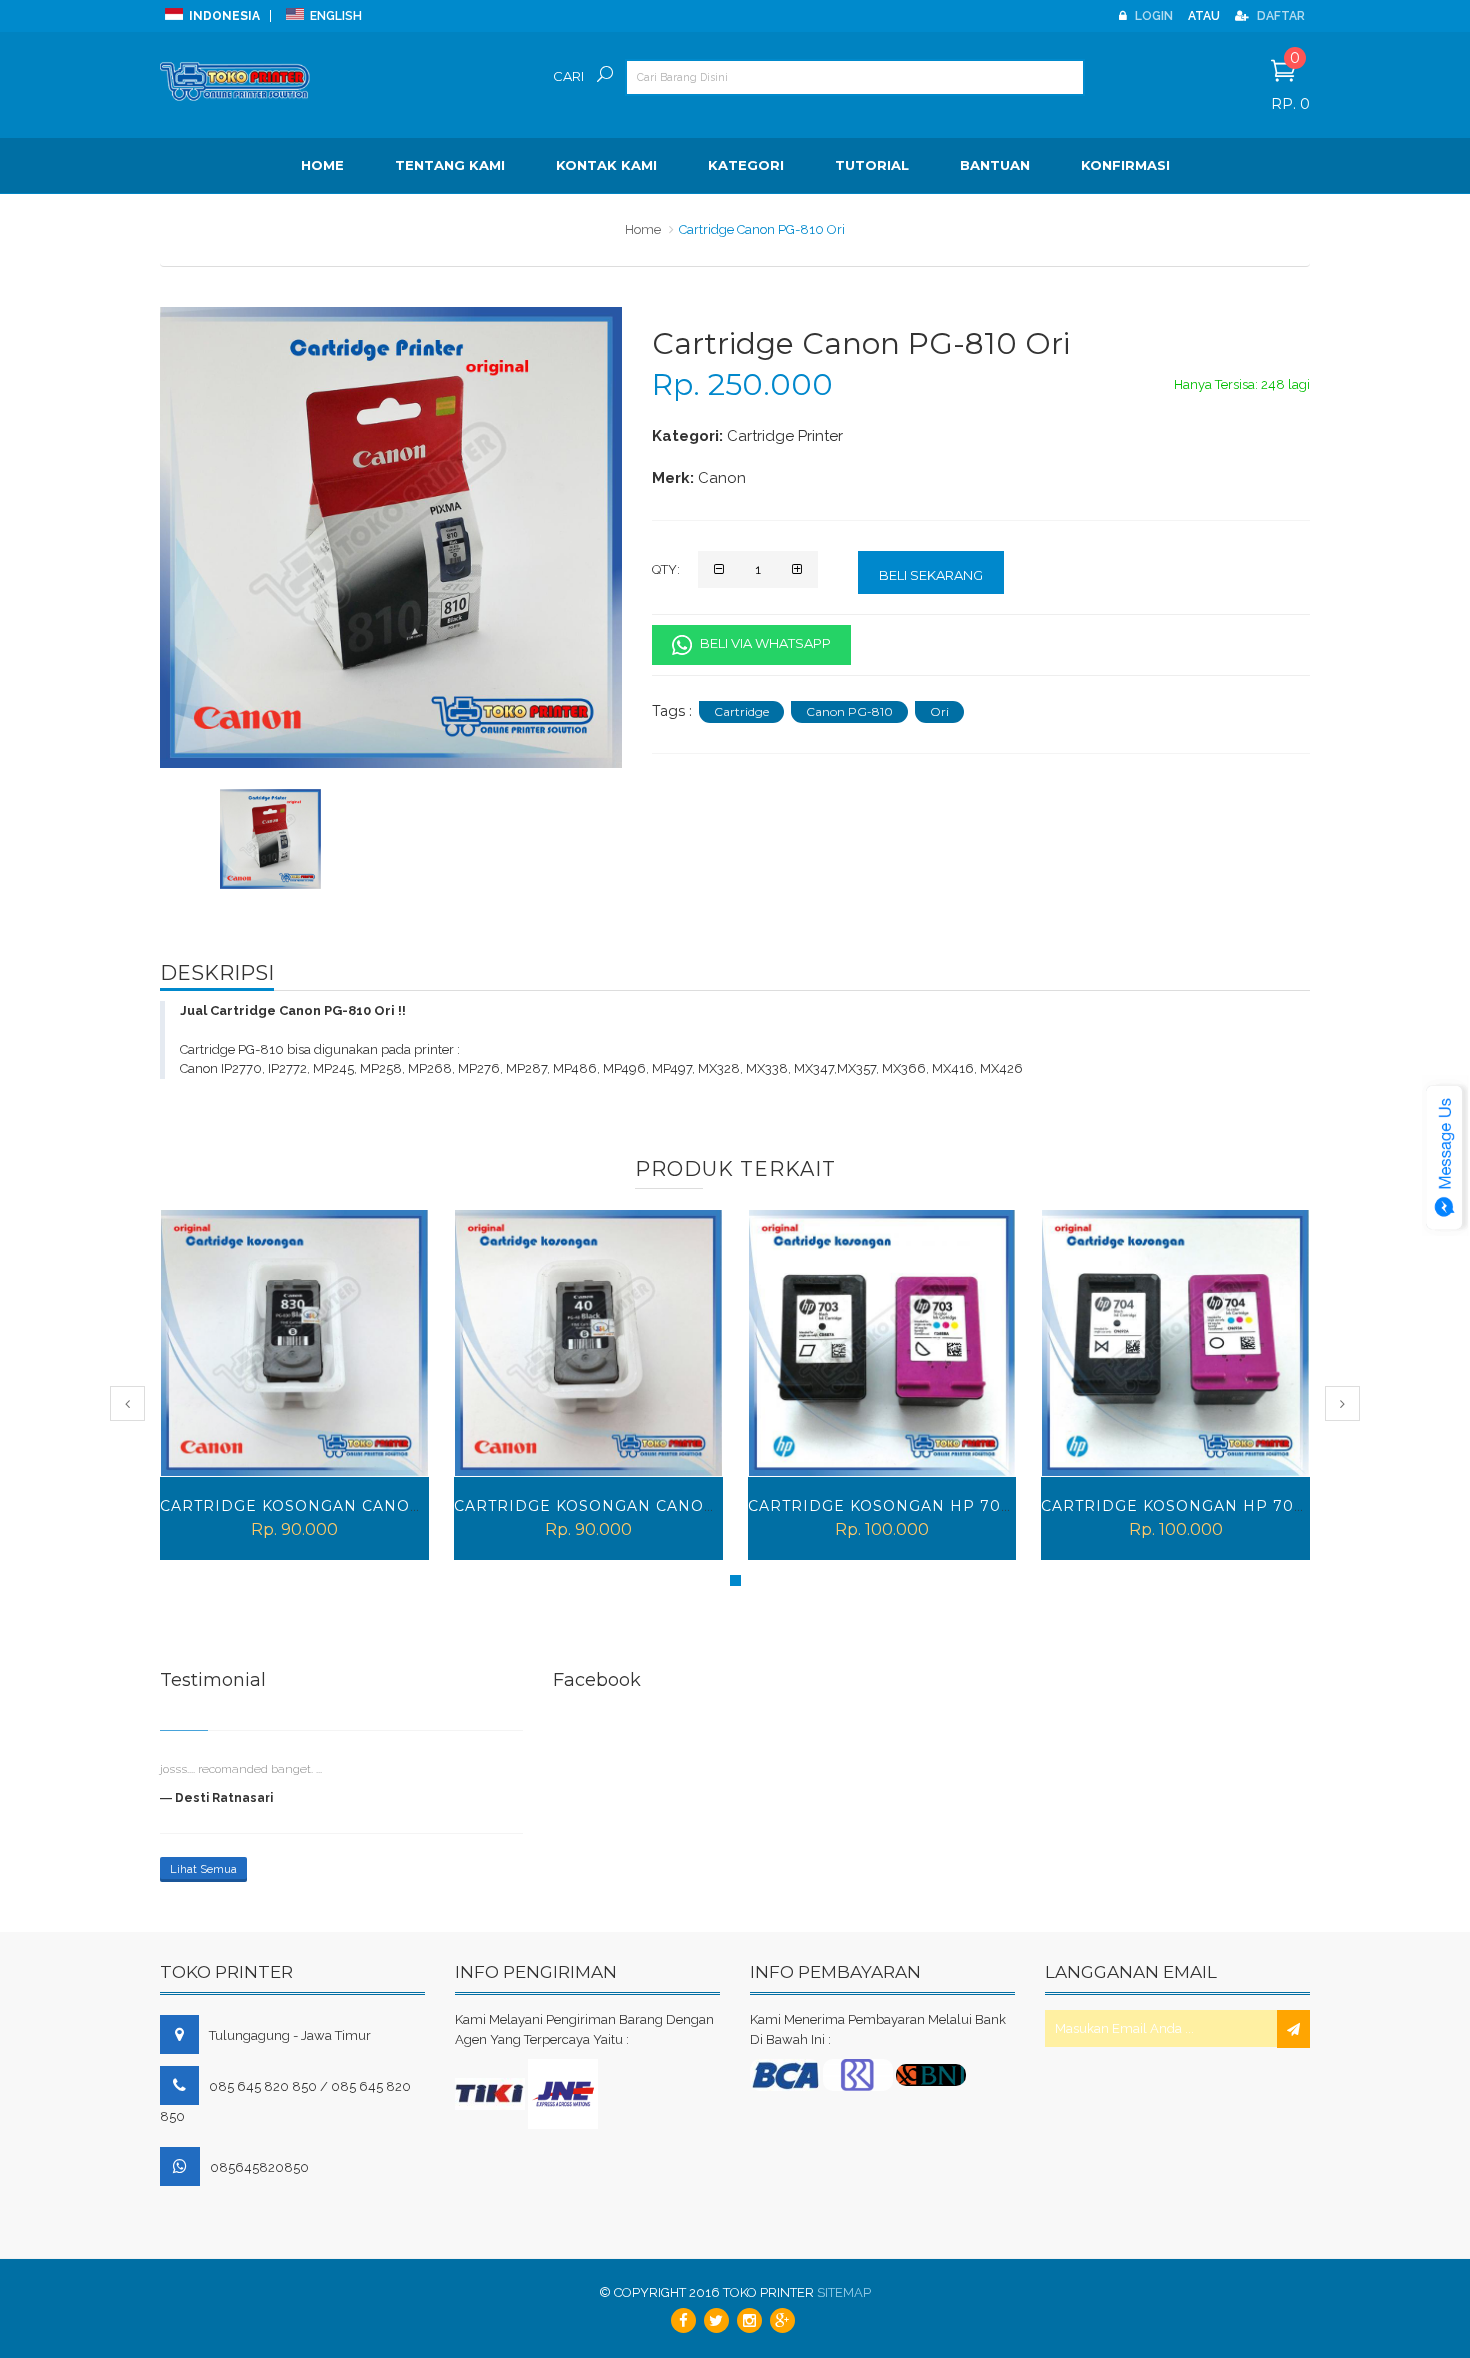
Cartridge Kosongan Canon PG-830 (1205, 1506)
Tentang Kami (450, 165)
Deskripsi (217, 973)
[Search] (604, 83)
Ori (939, 711)
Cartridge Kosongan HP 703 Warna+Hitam (651, 1506)
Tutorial (872, 165)
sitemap (844, 2292)
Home (322, 165)
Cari (568, 76)
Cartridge (741, 711)
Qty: (666, 569)
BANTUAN (995, 165)
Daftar (1279, 16)
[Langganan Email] (1293, 2029)
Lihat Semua (203, 1869)
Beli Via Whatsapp (764, 643)
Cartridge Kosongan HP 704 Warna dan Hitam (964, 1506)
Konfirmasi (1125, 165)
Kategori (746, 165)
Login (1152, 16)
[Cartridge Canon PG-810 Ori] (270, 839)
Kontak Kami (606, 165)
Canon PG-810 (849, 711)
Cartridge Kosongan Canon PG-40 (319, 1506)
